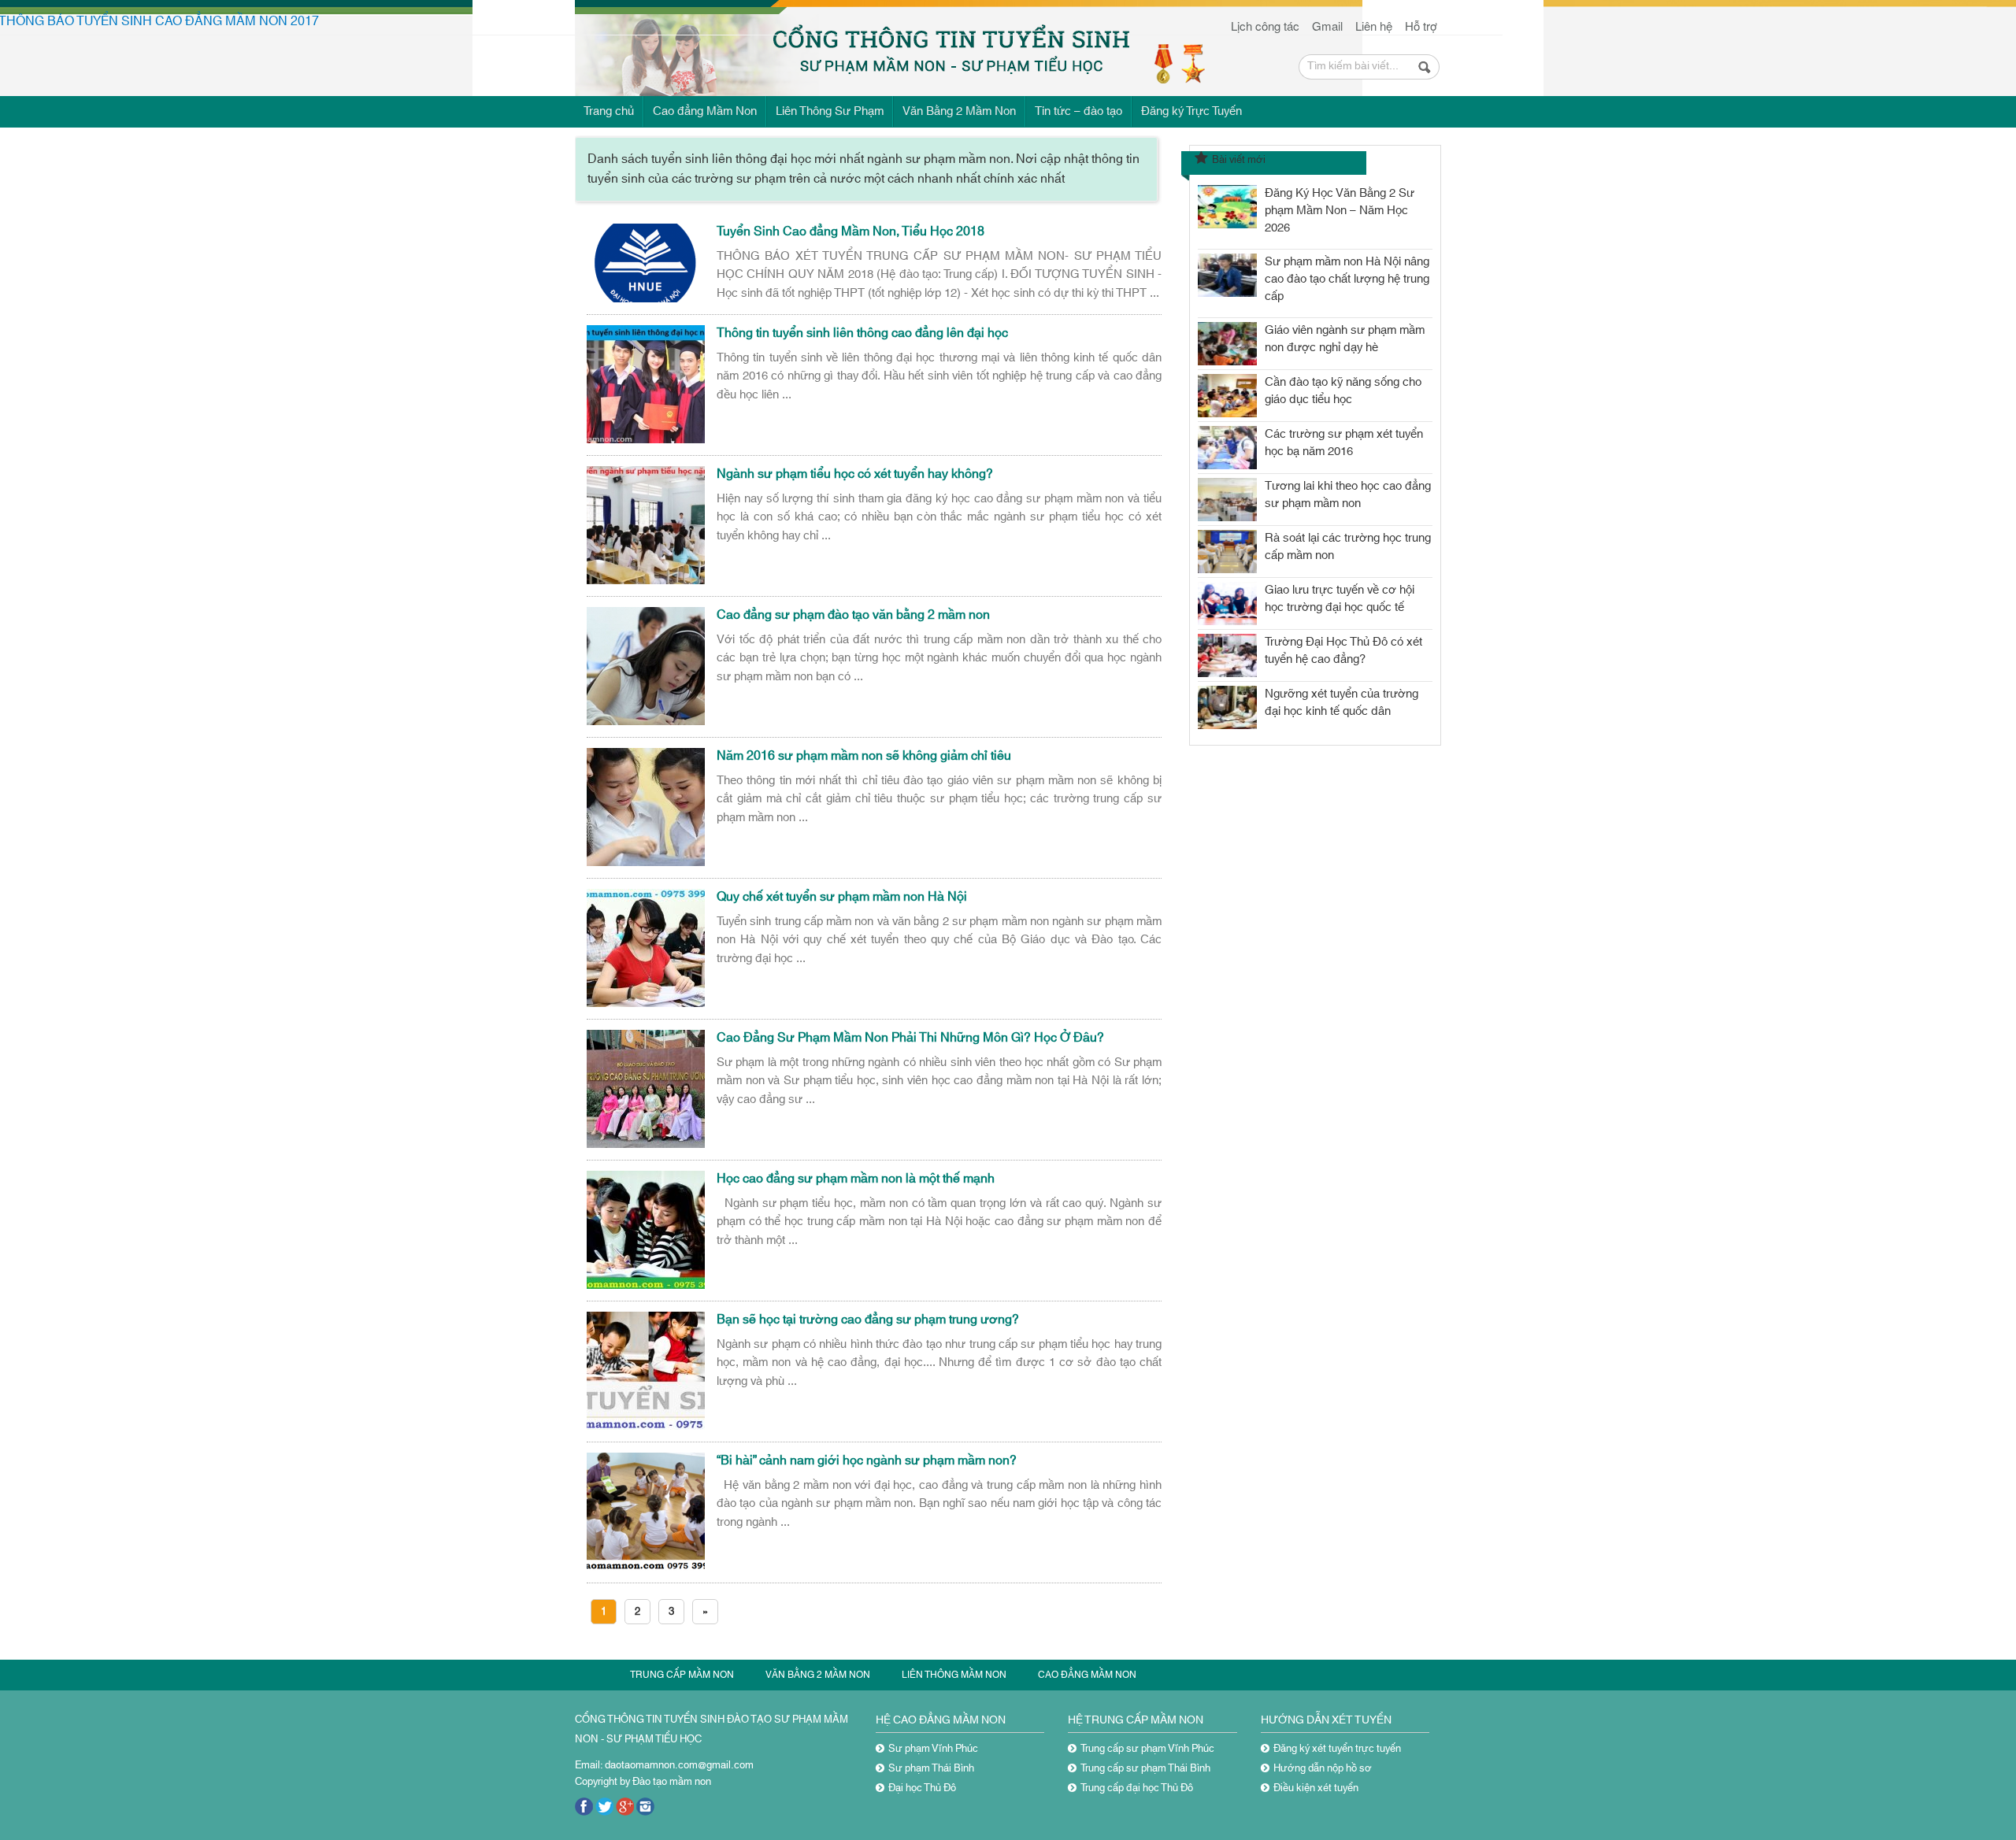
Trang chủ (609, 111)
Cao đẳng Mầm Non (705, 111)
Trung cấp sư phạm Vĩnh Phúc (1147, 1749)
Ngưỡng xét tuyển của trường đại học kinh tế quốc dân (1342, 703)
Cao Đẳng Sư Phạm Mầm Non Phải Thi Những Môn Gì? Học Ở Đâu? (910, 1038)
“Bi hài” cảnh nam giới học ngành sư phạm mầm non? (867, 1461)
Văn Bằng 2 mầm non (818, 1675)
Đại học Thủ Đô (922, 1788)
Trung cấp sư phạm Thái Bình (1145, 1768)
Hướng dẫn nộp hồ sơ (1323, 1768)
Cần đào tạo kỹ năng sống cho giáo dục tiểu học (1343, 391)
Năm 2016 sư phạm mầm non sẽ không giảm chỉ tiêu (864, 756)
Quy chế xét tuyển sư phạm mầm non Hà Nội (842, 897)
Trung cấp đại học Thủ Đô (1137, 1788)
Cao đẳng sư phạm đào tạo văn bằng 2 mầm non (853, 615)
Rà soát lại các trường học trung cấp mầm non (1348, 547)
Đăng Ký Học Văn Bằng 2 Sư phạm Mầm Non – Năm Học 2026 (1340, 211)
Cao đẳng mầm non (1087, 1675)
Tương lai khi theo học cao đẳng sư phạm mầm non (1348, 495)
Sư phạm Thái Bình (931, 1768)
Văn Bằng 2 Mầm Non (959, 111)
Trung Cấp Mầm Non (682, 1675)
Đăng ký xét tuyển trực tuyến (1337, 1749)
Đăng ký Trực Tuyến (1191, 111)
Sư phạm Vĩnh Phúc (933, 1749)
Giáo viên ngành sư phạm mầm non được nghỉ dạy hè (1345, 339)
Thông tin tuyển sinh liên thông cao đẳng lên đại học (862, 333)
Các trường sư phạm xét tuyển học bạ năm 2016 (1344, 443)
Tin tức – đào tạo (1078, 111)
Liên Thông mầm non (954, 1675)
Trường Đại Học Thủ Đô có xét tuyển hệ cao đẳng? (1343, 651)
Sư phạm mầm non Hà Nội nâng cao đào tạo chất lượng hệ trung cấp (1347, 279)
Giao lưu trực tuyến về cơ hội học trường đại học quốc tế (1340, 599)
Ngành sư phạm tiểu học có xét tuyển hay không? (855, 474)
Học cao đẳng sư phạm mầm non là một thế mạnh (856, 1179)
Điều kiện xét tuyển (1316, 1788)
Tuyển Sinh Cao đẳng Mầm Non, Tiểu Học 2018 (850, 231)
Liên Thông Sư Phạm (830, 111)
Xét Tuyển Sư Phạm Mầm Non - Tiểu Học (710, 44)
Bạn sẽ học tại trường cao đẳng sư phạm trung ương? (868, 1320)
